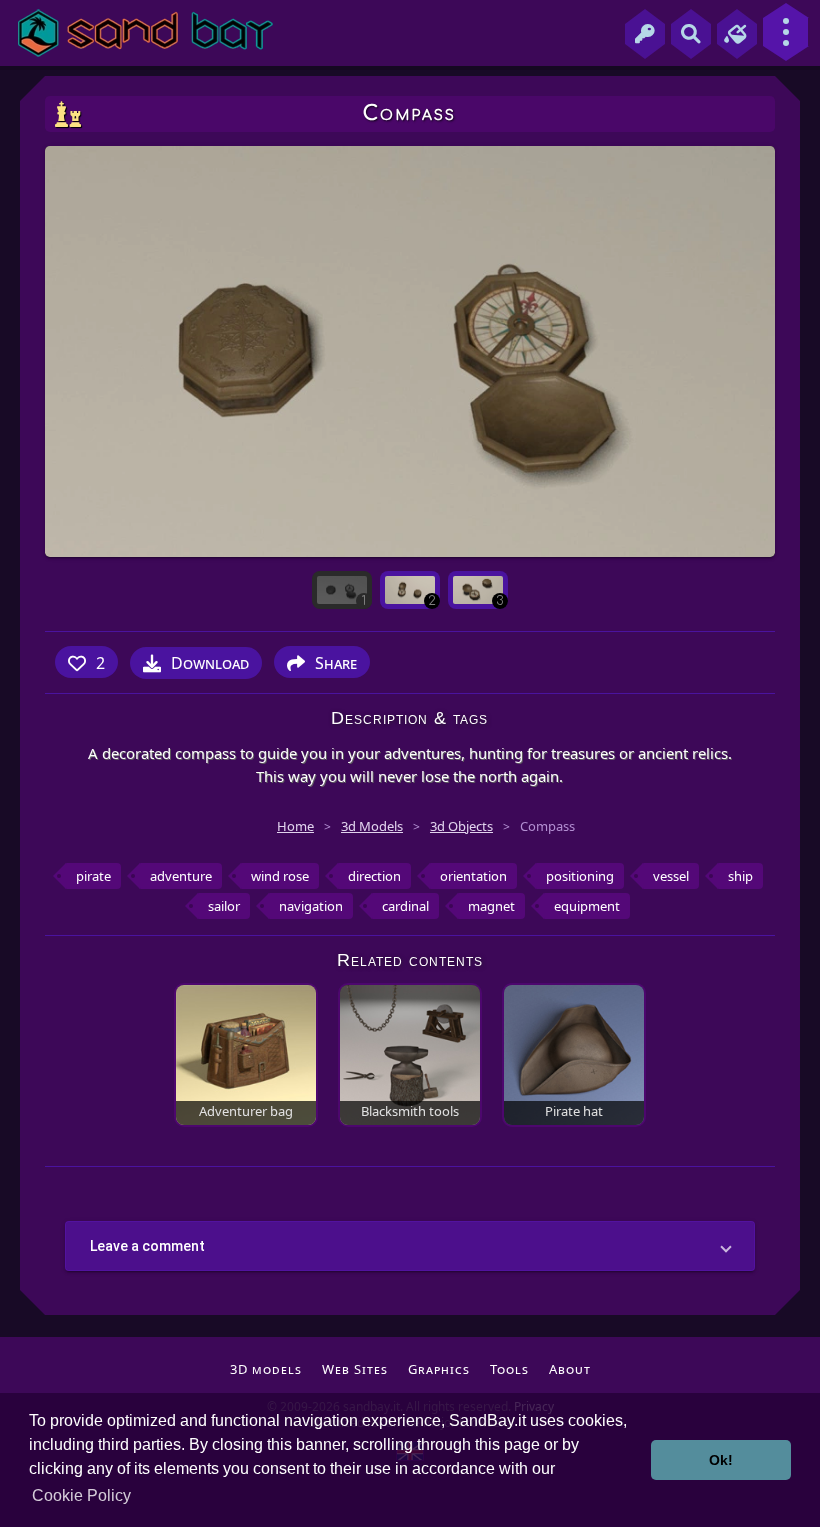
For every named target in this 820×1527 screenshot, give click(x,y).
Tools (509, 1369)
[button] (410, 1246)
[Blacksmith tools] (410, 1054)
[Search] (691, 34)
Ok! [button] (721, 1460)
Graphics (439, 1369)
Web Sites (355, 1369)
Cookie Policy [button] (81, 1495)
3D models (266, 1369)
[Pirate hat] (574, 1054)
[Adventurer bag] (246, 1054)
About (570, 1369)
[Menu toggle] (785, 32)
